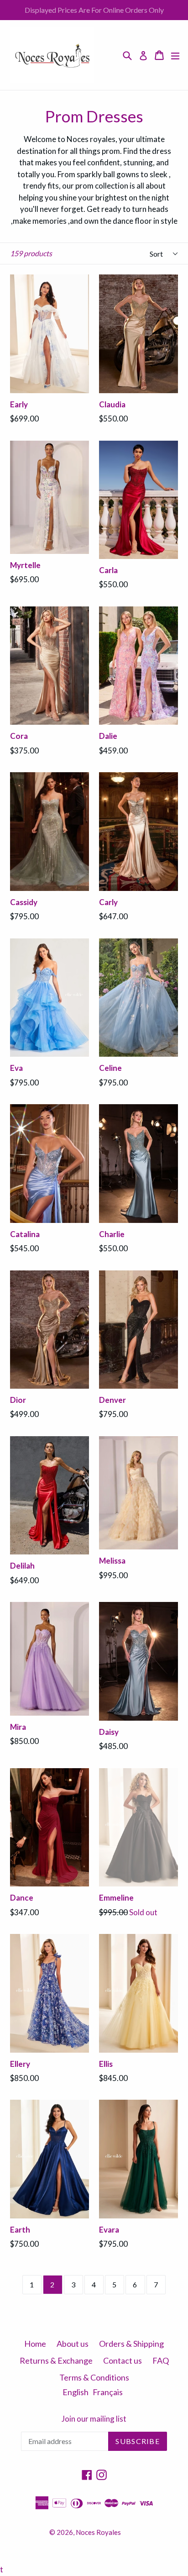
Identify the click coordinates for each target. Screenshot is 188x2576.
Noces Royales (98, 2532)
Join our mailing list (94, 2419)
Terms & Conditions (94, 2377)
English (76, 2392)
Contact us (123, 2360)
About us (73, 2344)
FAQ (161, 2360)
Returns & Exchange (56, 2360)
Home (35, 2344)
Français (108, 2392)
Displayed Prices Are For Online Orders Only (94, 10)
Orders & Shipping (131, 2344)
